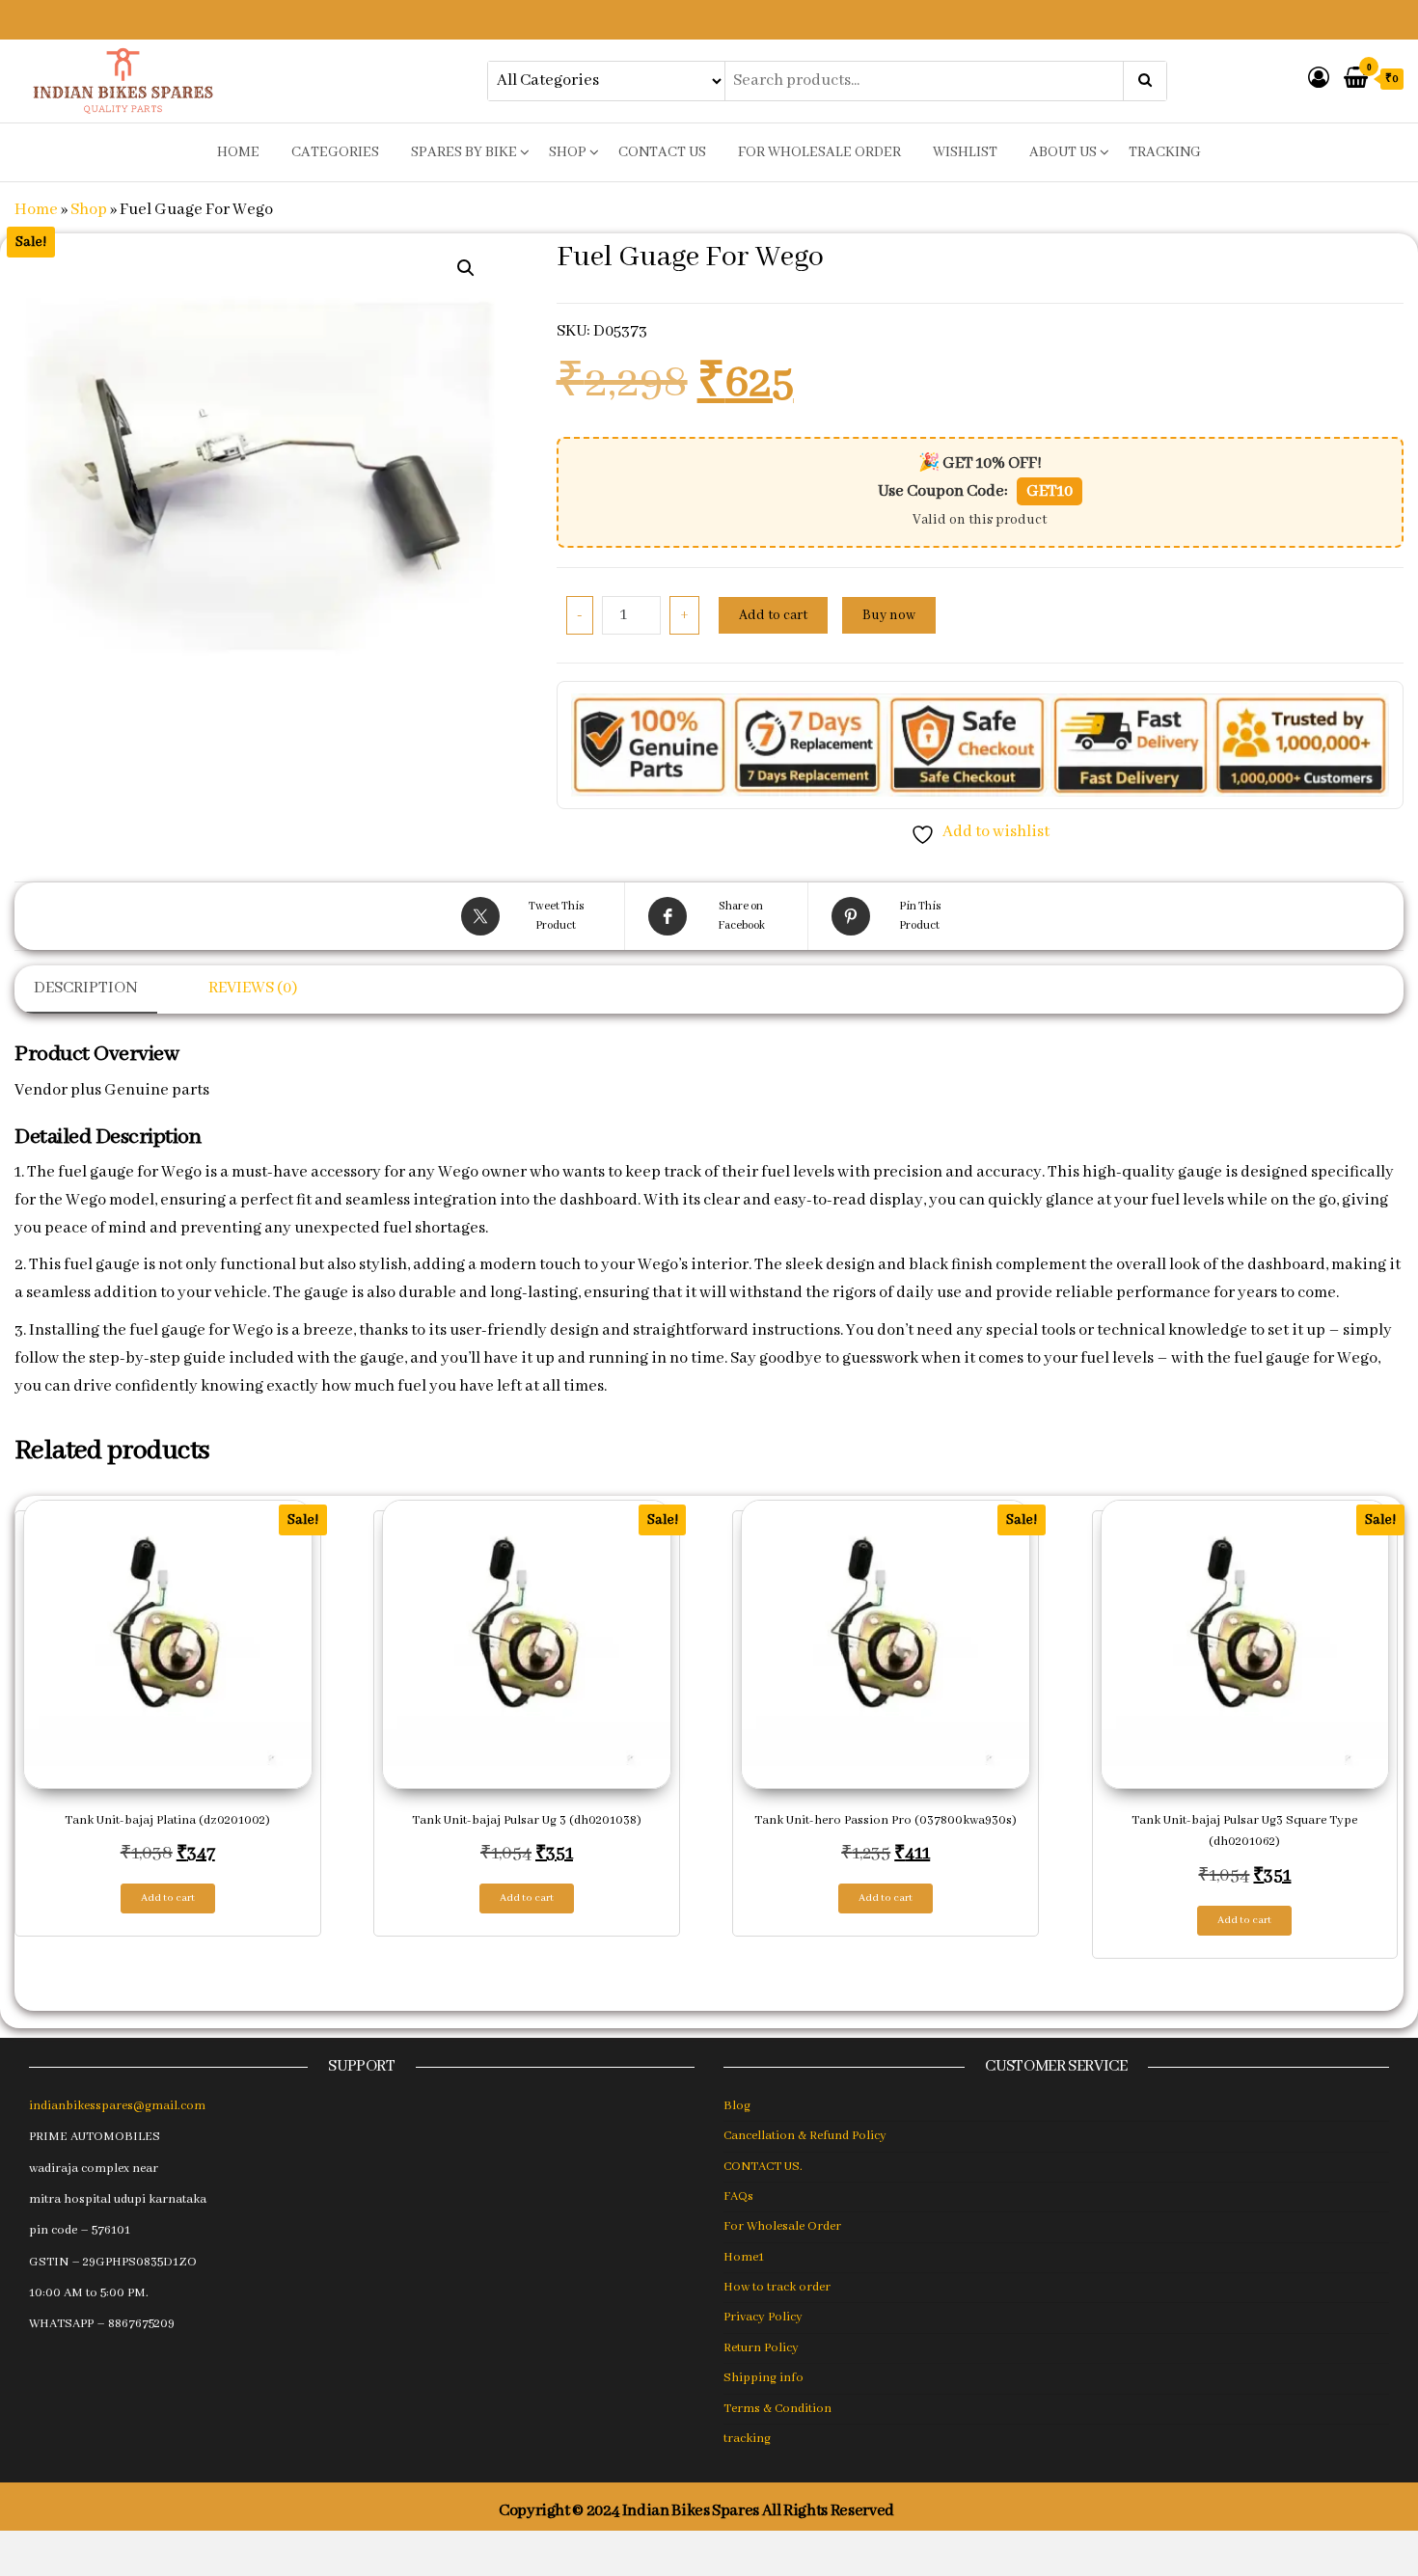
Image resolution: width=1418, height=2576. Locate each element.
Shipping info (764, 2378)
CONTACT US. (763, 2167)
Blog (737, 2106)
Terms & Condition (777, 2409)
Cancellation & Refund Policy (805, 2136)
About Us (1063, 152)
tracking (1165, 152)
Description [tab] (86, 988)
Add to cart (773, 615)
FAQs (738, 2196)
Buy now (889, 615)
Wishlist (965, 152)
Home (36, 210)
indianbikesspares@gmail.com (117, 2106)
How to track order (777, 2287)
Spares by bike (464, 152)
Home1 (744, 2257)
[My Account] (1319, 80)
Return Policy (761, 2348)
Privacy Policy (763, 2317)
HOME (238, 152)
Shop (568, 152)
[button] (466, 268)
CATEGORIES (335, 152)
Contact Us (662, 152)
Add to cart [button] (168, 1898)
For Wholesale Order (819, 152)
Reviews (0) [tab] (253, 988)
